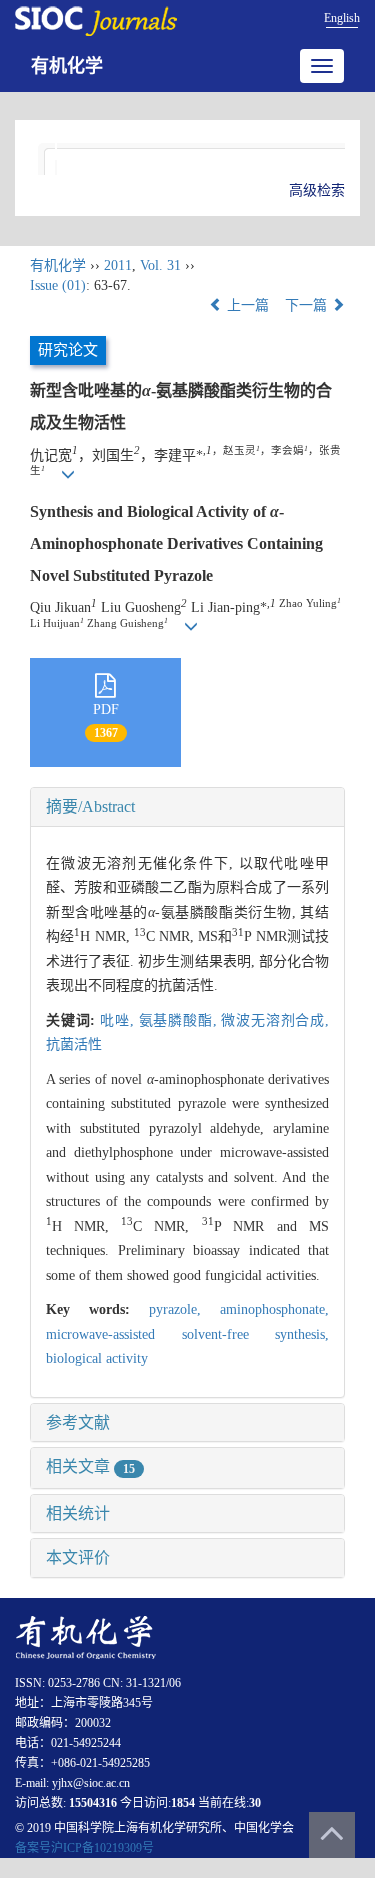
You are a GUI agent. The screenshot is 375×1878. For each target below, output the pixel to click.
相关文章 (90, 1466)
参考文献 (78, 1422)
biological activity (97, 1358)
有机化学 (67, 66)
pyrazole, (184, 1309)
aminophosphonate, (274, 1309)
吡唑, (119, 1020)
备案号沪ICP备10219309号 (84, 1848)
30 (255, 1803)
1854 (183, 1803)
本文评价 (78, 1557)
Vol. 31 (160, 265)
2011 (118, 265)
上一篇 (246, 305)
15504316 (93, 1803)
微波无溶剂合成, (275, 1020)
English (342, 18)
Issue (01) (58, 285)
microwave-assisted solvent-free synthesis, (187, 1334)
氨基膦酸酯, (180, 1020)
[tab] (187, 807)
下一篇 (308, 305)
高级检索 (317, 190)
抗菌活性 (74, 1044)
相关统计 (78, 1513)
